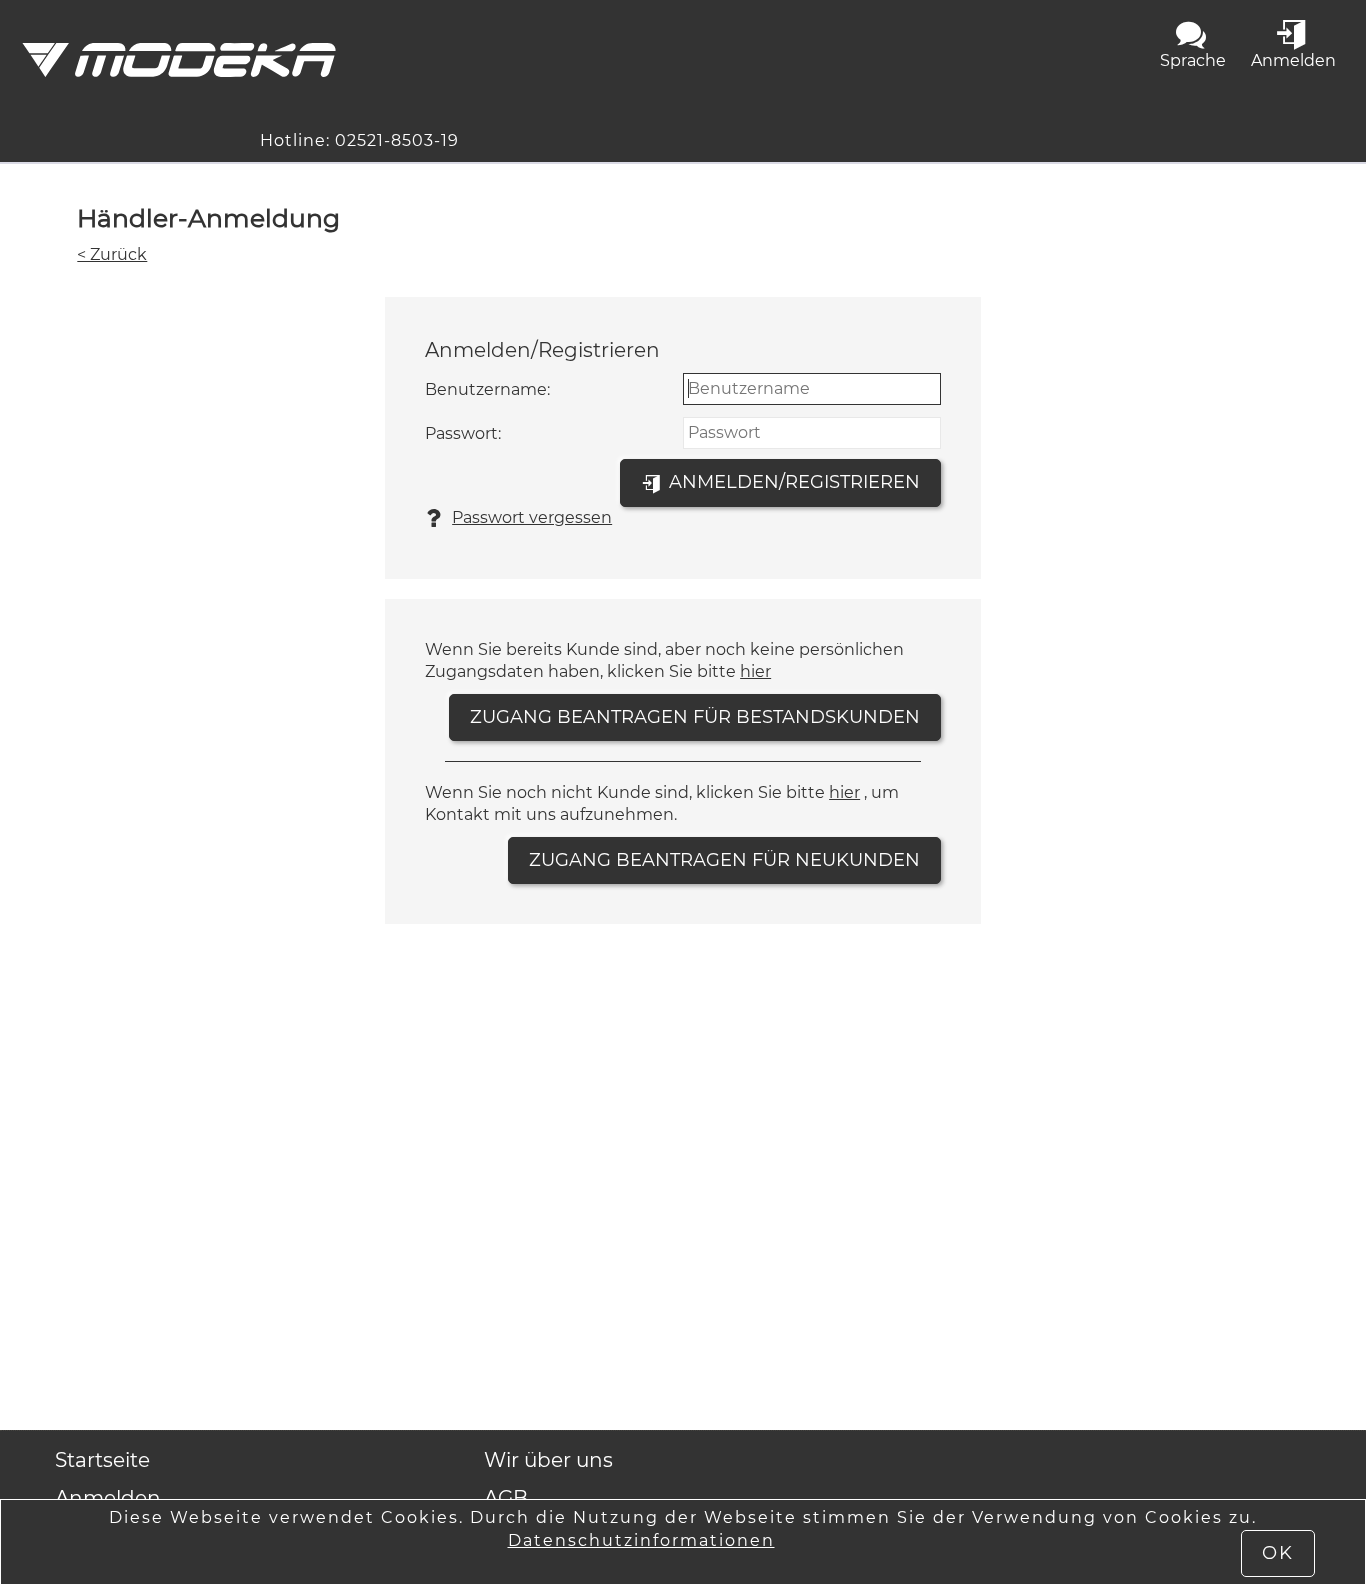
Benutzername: (487, 389)
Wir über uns (548, 1460)
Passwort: (463, 433)
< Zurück (112, 254)
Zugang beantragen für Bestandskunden (695, 717)
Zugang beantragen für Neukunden (724, 860)
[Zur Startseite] (178, 60)
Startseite (102, 1460)
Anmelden (108, 1498)
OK (1278, 1553)
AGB (506, 1498)
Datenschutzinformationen (641, 1540)
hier (755, 671)
